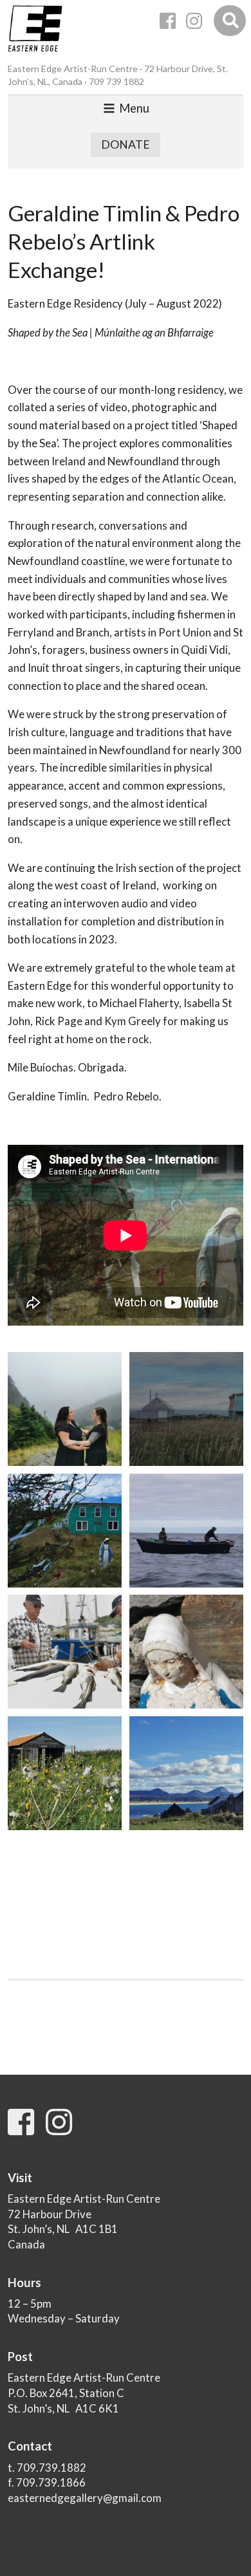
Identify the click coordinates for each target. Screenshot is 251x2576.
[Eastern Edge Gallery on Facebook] (168, 21)
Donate (126, 144)
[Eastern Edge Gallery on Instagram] (194, 21)
